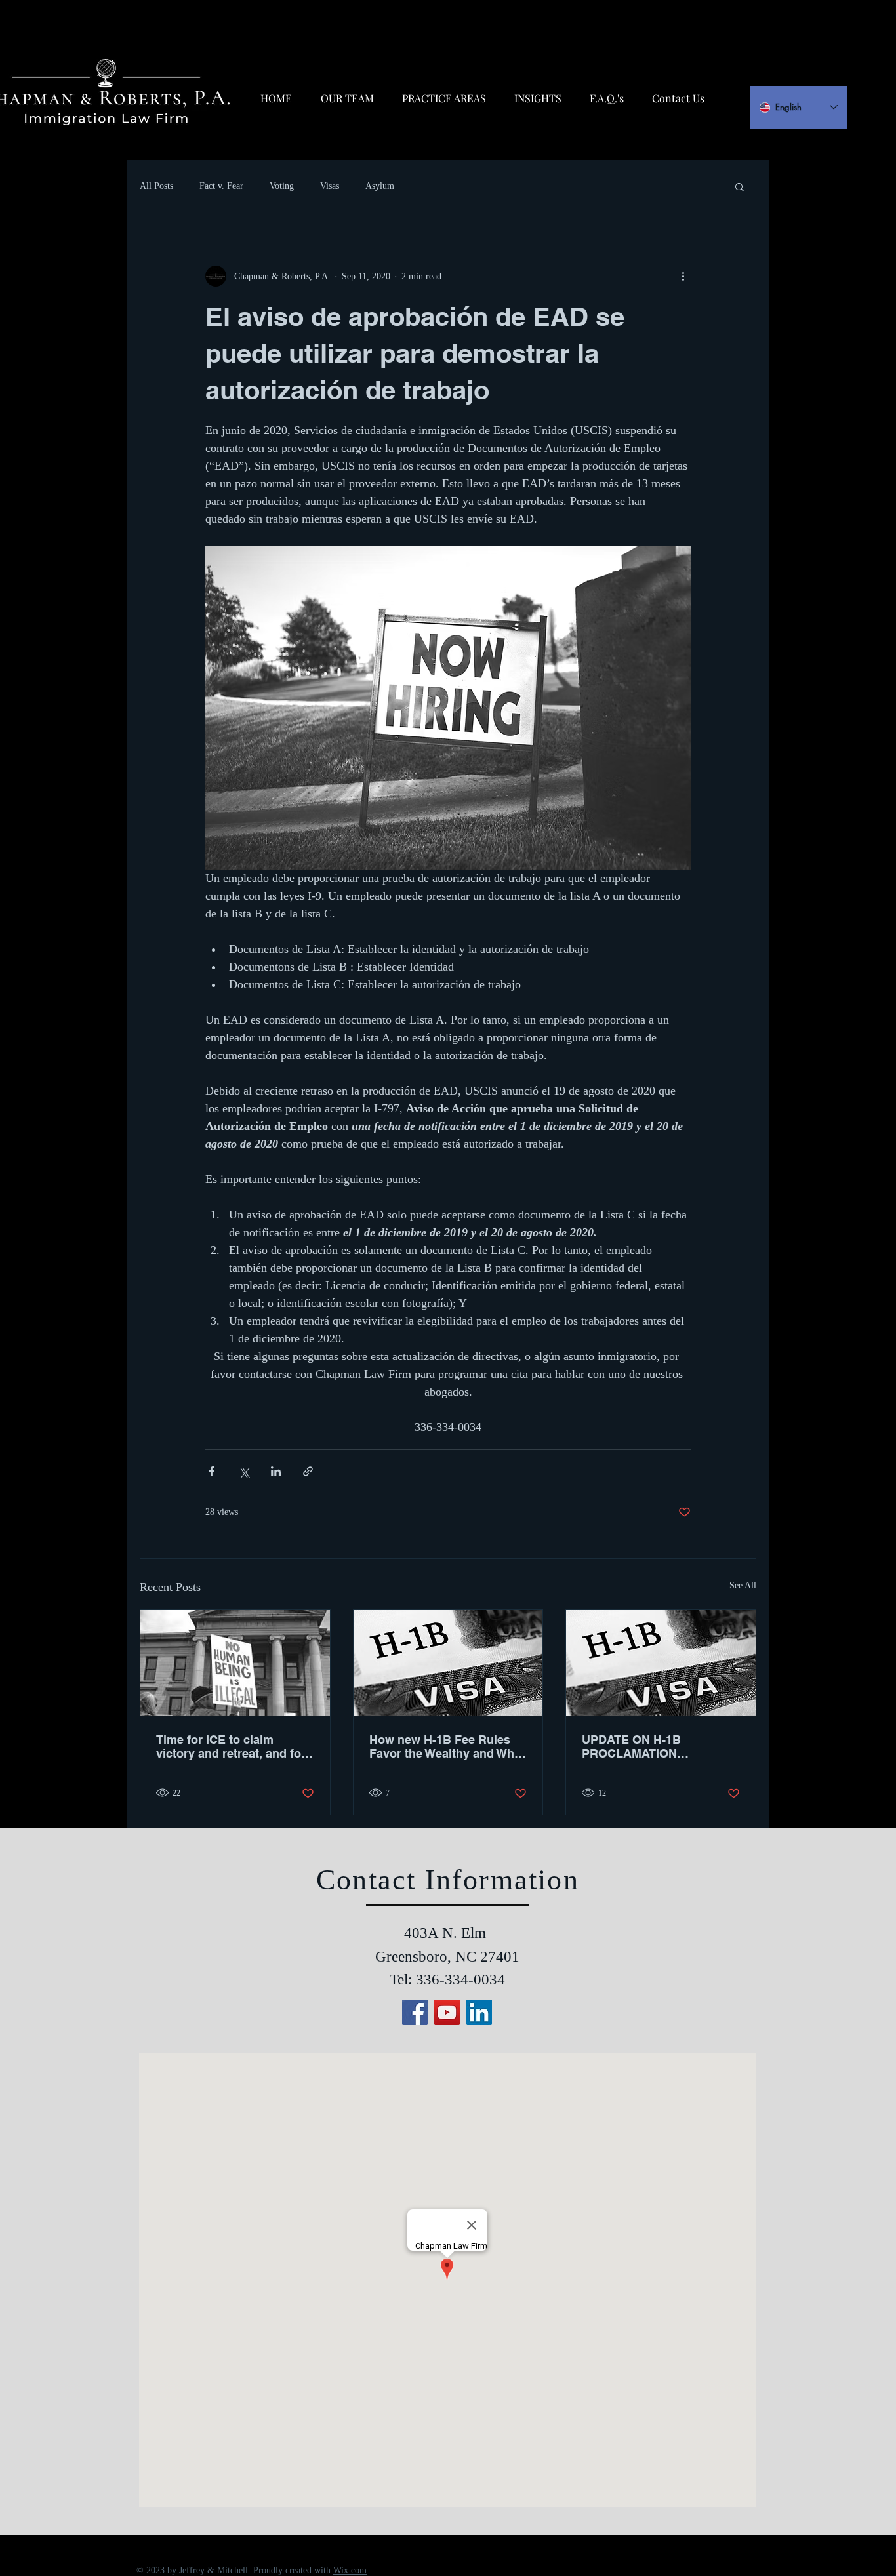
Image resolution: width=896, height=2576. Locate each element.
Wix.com (350, 2570)
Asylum (380, 186)
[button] (740, 186)
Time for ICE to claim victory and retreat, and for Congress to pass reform (231, 1746)
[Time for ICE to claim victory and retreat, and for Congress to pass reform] (235, 1663)
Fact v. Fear (221, 186)
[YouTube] (447, 2012)
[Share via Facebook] (212, 1471)
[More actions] (683, 276)
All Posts (156, 186)
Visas (330, 186)
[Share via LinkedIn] (276, 1471)
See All (743, 1585)
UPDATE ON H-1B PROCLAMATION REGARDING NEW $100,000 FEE (660, 1746)
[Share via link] (308, 1471)
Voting (282, 186)
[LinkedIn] (479, 2012)
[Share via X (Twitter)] (244, 1471)
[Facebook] (415, 2012)
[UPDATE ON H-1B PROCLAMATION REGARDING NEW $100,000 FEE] (661, 1663)
